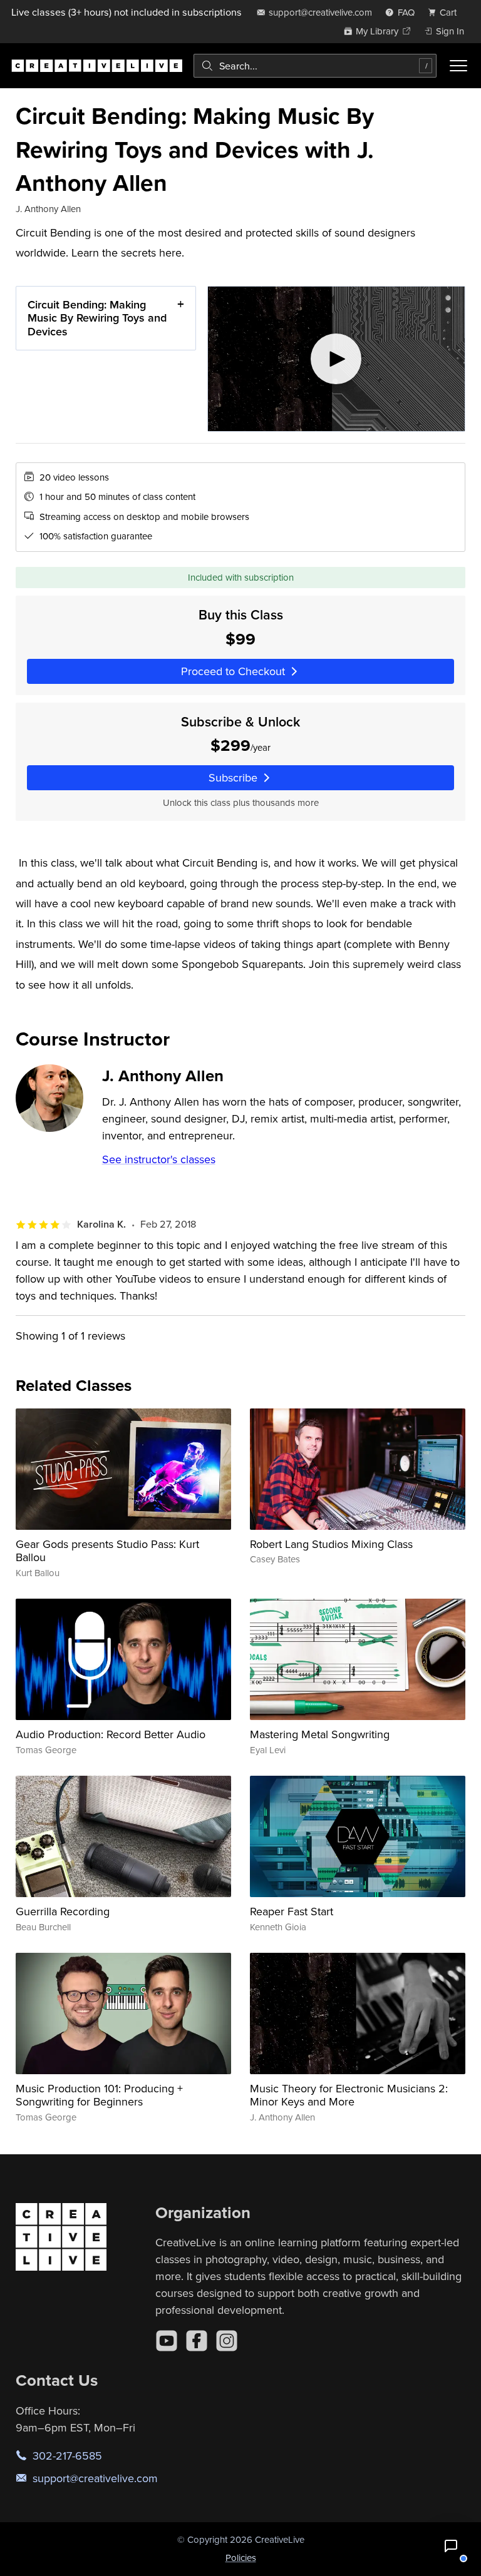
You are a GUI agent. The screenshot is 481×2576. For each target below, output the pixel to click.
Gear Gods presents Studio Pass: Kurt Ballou (107, 1551)
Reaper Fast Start (292, 1911)
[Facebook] (197, 2341)
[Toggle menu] (458, 66)
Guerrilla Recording (63, 1911)
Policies (241, 2558)
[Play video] (337, 359)
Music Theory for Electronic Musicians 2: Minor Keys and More (349, 2095)
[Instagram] (227, 2341)
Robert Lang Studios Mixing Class (331, 1544)
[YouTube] (167, 2341)
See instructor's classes (159, 1159)
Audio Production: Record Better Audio (111, 1734)
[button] (451, 2546)
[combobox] (315, 66)
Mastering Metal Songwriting (320, 1734)
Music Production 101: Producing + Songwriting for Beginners (99, 2095)
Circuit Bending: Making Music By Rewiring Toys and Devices (97, 318)
